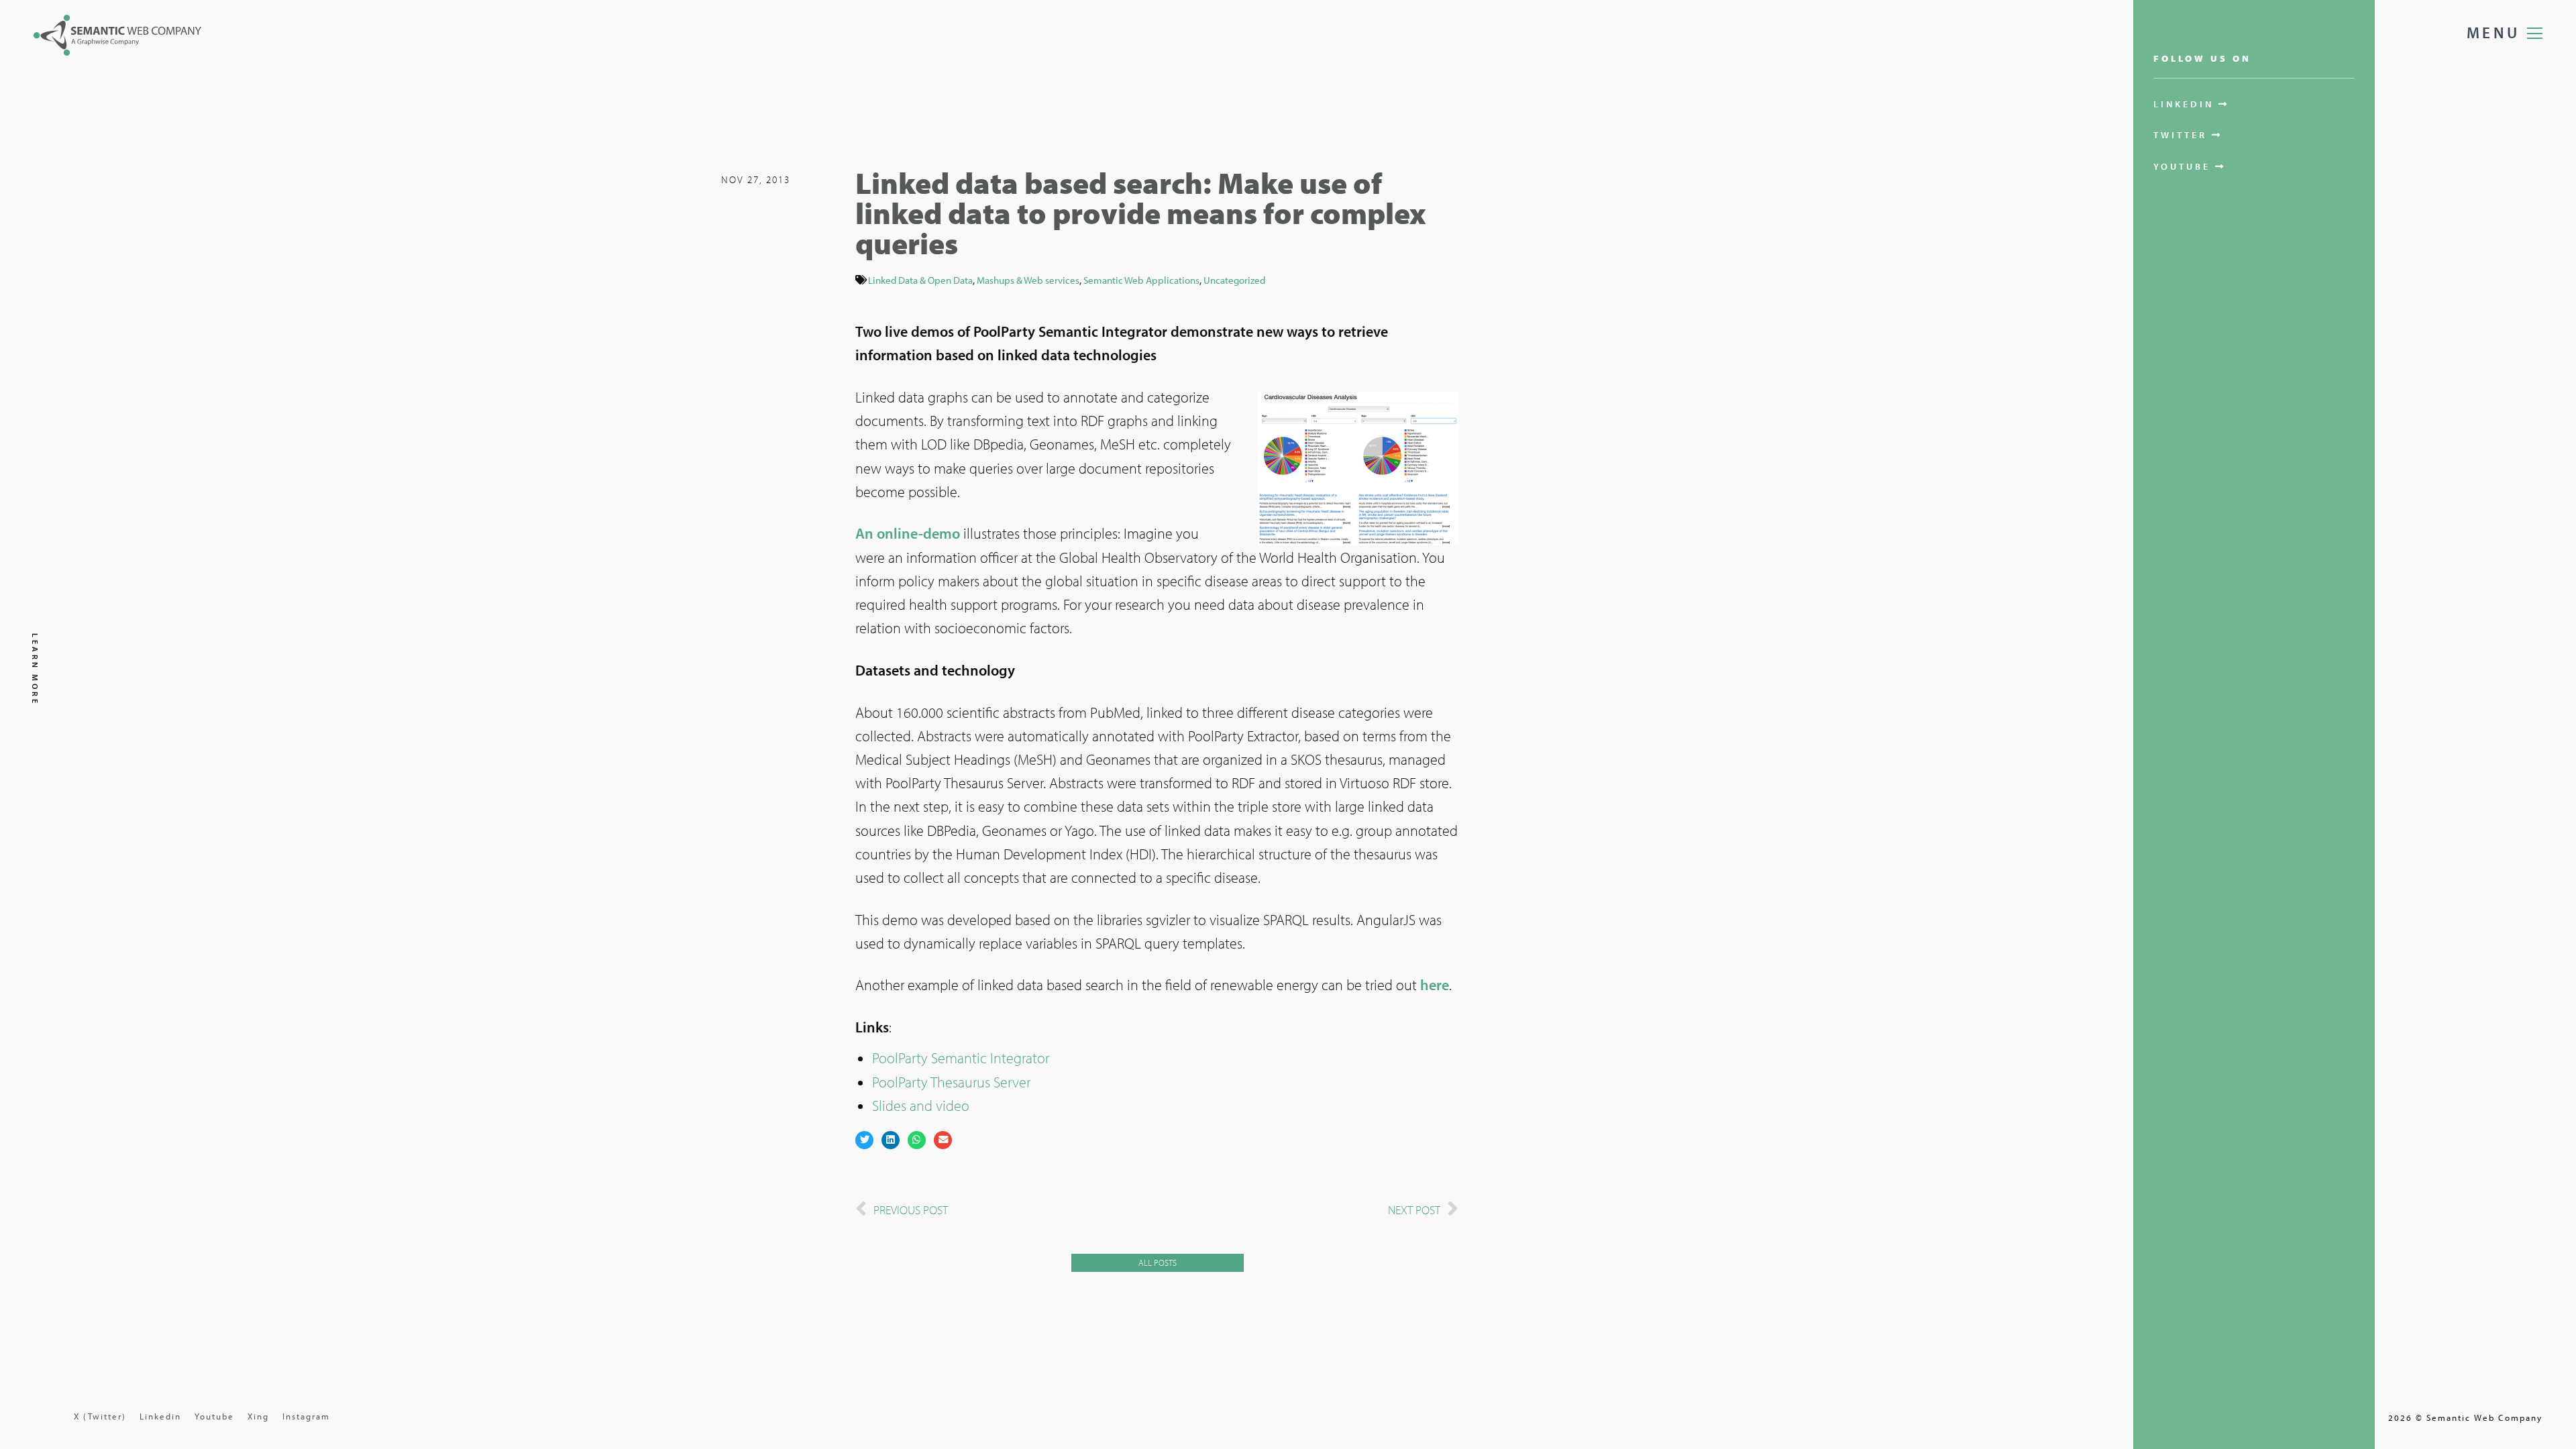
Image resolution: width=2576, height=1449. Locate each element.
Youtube (214, 1416)
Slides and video (921, 1106)
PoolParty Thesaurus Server (951, 1082)
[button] (864, 1140)
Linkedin (160, 1416)
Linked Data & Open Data (920, 280)
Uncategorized (1234, 280)
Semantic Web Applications (1141, 280)
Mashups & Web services (1028, 280)
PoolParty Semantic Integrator (961, 1058)
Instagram (306, 1416)
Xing (258, 1416)
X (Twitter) (100, 1416)
